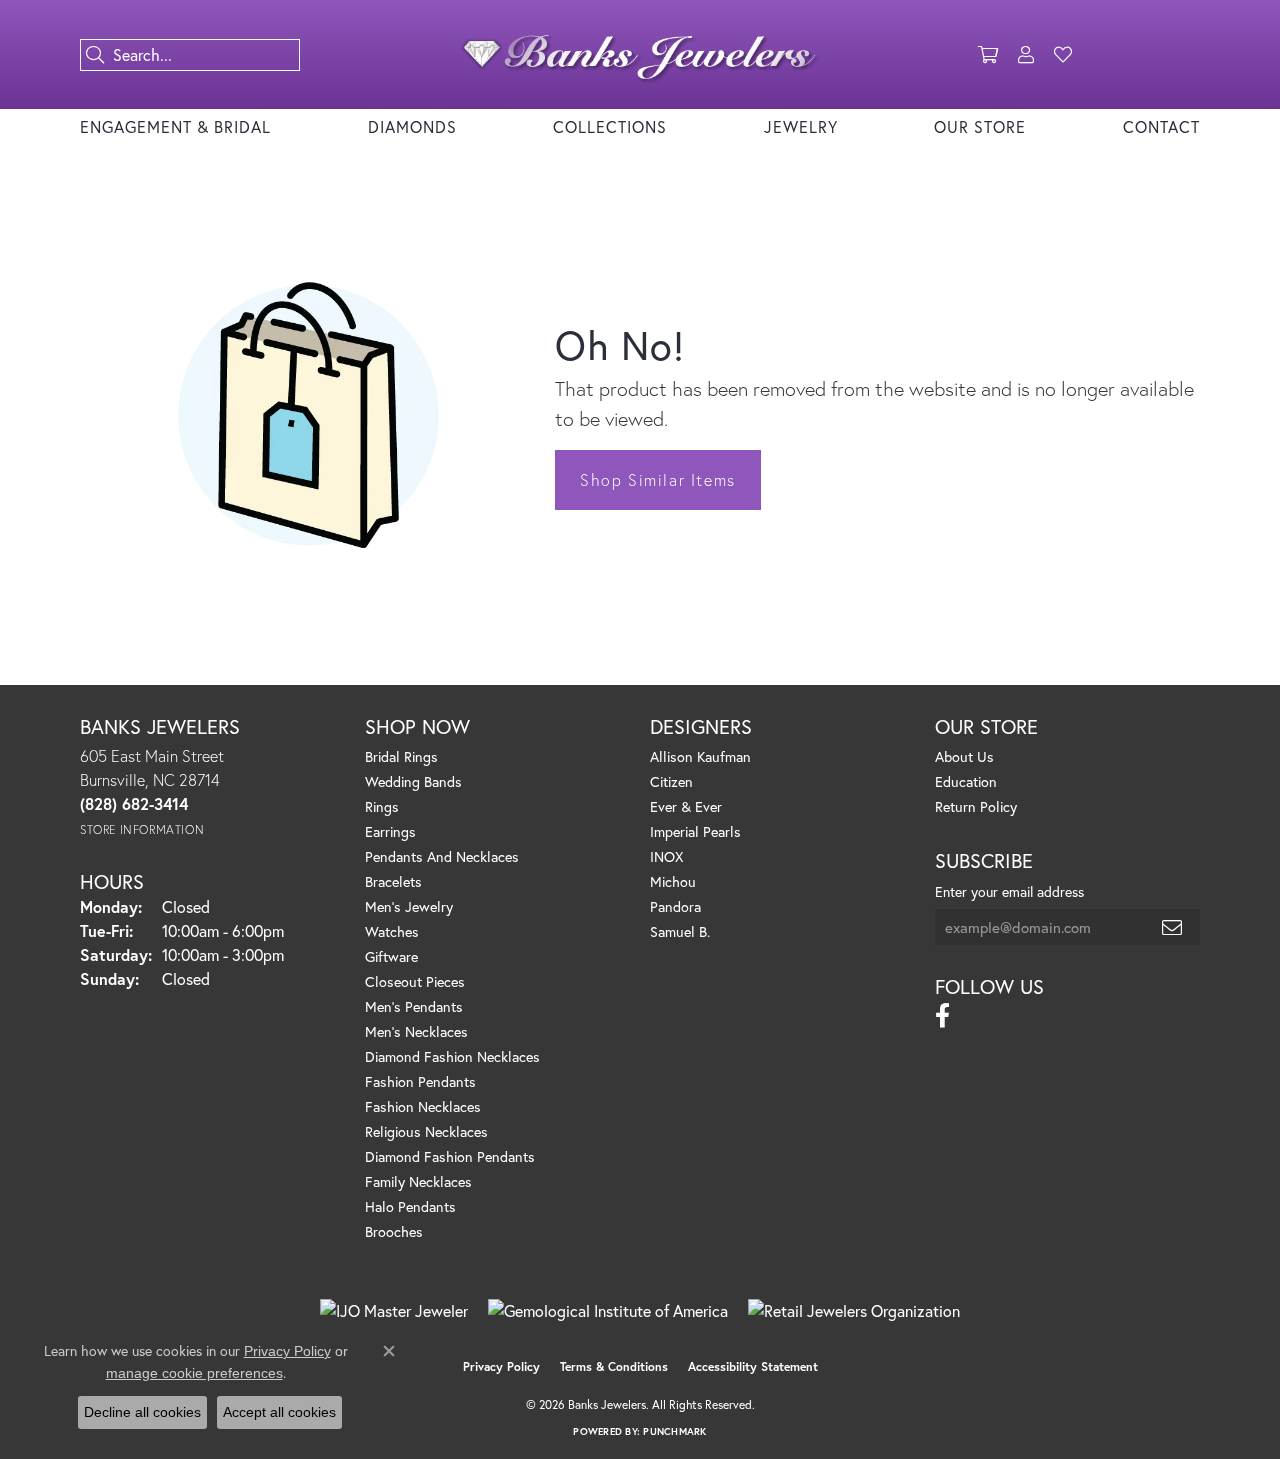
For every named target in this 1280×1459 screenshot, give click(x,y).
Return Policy (976, 806)
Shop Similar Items (658, 479)
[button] (988, 55)
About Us (964, 756)
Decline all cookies (142, 1412)
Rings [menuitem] (382, 806)
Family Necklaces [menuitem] (418, 1181)
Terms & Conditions (614, 1366)
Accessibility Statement (753, 1366)
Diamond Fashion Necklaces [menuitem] (452, 1056)
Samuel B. (680, 931)
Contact (1161, 126)
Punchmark (674, 1431)
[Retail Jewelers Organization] (854, 1311)
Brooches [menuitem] (394, 1231)
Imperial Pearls (695, 831)
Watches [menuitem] (392, 931)
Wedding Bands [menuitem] (413, 781)
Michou (673, 881)
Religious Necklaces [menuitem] (426, 1131)
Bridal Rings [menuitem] (401, 756)
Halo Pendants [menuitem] (410, 1206)
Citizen (671, 781)
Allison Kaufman (700, 756)
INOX (666, 856)
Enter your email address (1009, 891)
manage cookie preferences (194, 1373)
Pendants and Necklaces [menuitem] (442, 856)
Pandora (675, 906)
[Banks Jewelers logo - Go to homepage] (640, 54)
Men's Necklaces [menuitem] (416, 1031)
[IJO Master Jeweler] (394, 1311)
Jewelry (801, 126)
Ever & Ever (686, 806)
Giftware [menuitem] (391, 956)
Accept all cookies (279, 1412)
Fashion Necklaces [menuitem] (423, 1106)
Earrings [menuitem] (390, 831)
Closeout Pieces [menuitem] (415, 981)
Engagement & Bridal (175, 126)
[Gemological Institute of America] (608, 1311)
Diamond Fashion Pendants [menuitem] (450, 1156)
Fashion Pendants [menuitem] (420, 1081)
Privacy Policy (501, 1366)
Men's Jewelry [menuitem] (409, 906)
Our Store (980, 126)
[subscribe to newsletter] (1173, 927)
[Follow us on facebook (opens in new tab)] (942, 1016)
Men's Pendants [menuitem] (414, 1006)
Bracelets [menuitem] (393, 881)
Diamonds (412, 126)
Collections (610, 126)
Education (966, 781)
